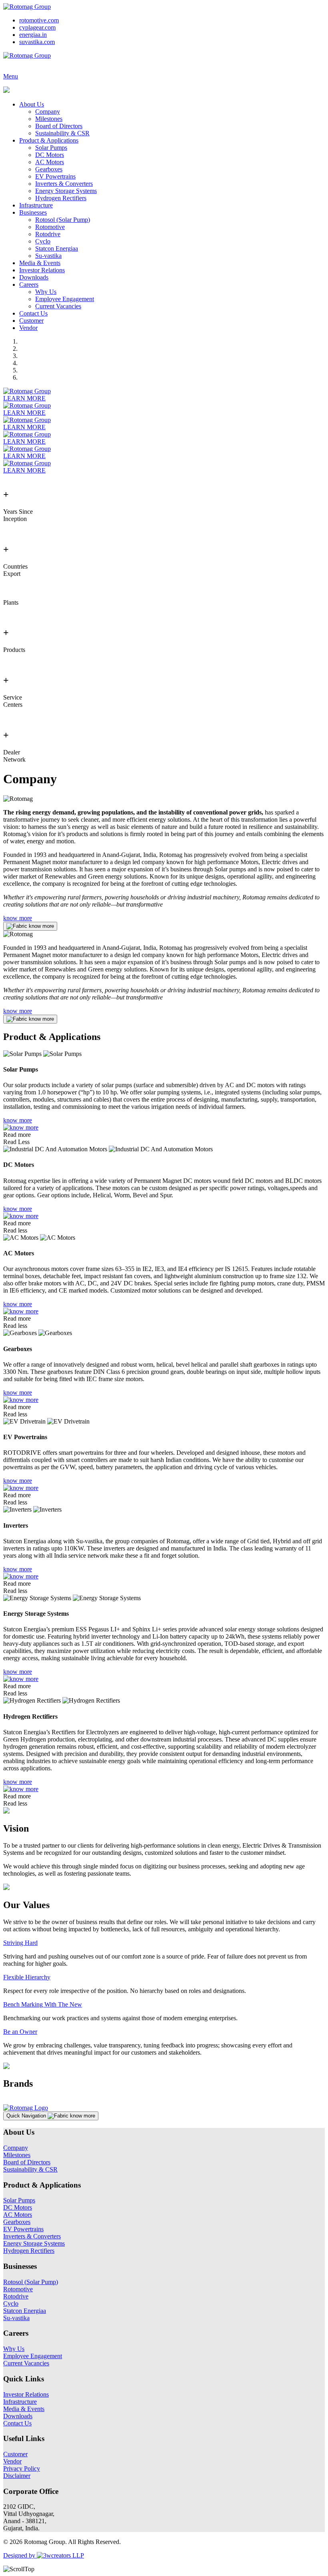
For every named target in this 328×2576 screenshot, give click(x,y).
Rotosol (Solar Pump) (63, 220)
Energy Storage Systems (66, 191)
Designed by (20, 2555)
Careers (29, 285)
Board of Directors (59, 126)
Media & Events (40, 263)
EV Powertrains (55, 176)
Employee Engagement (65, 299)
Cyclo (43, 241)
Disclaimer (17, 2476)
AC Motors (50, 162)
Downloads (34, 277)
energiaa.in (33, 35)
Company (48, 112)
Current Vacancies (58, 306)
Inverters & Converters (64, 184)
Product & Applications (49, 140)
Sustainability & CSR (62, 133)
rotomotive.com (39, 20)
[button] (51, 2116)
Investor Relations (42, 270)
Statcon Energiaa (57, 248)
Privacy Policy (22, 2468)
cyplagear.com (37, 27)
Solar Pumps (51, 148)
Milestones (49, 119)
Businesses (33, 212)
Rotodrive (48, 234)
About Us (32, 104)
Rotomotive (50, 227)
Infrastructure (36, 205)
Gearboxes (49, 169)
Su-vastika (48, 256)
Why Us (46, 292)
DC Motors (50, 155)
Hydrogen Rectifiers (61, 198)
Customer (31, 321)
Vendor (28, 328)
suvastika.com (37, 42)
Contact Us (33, 313)
